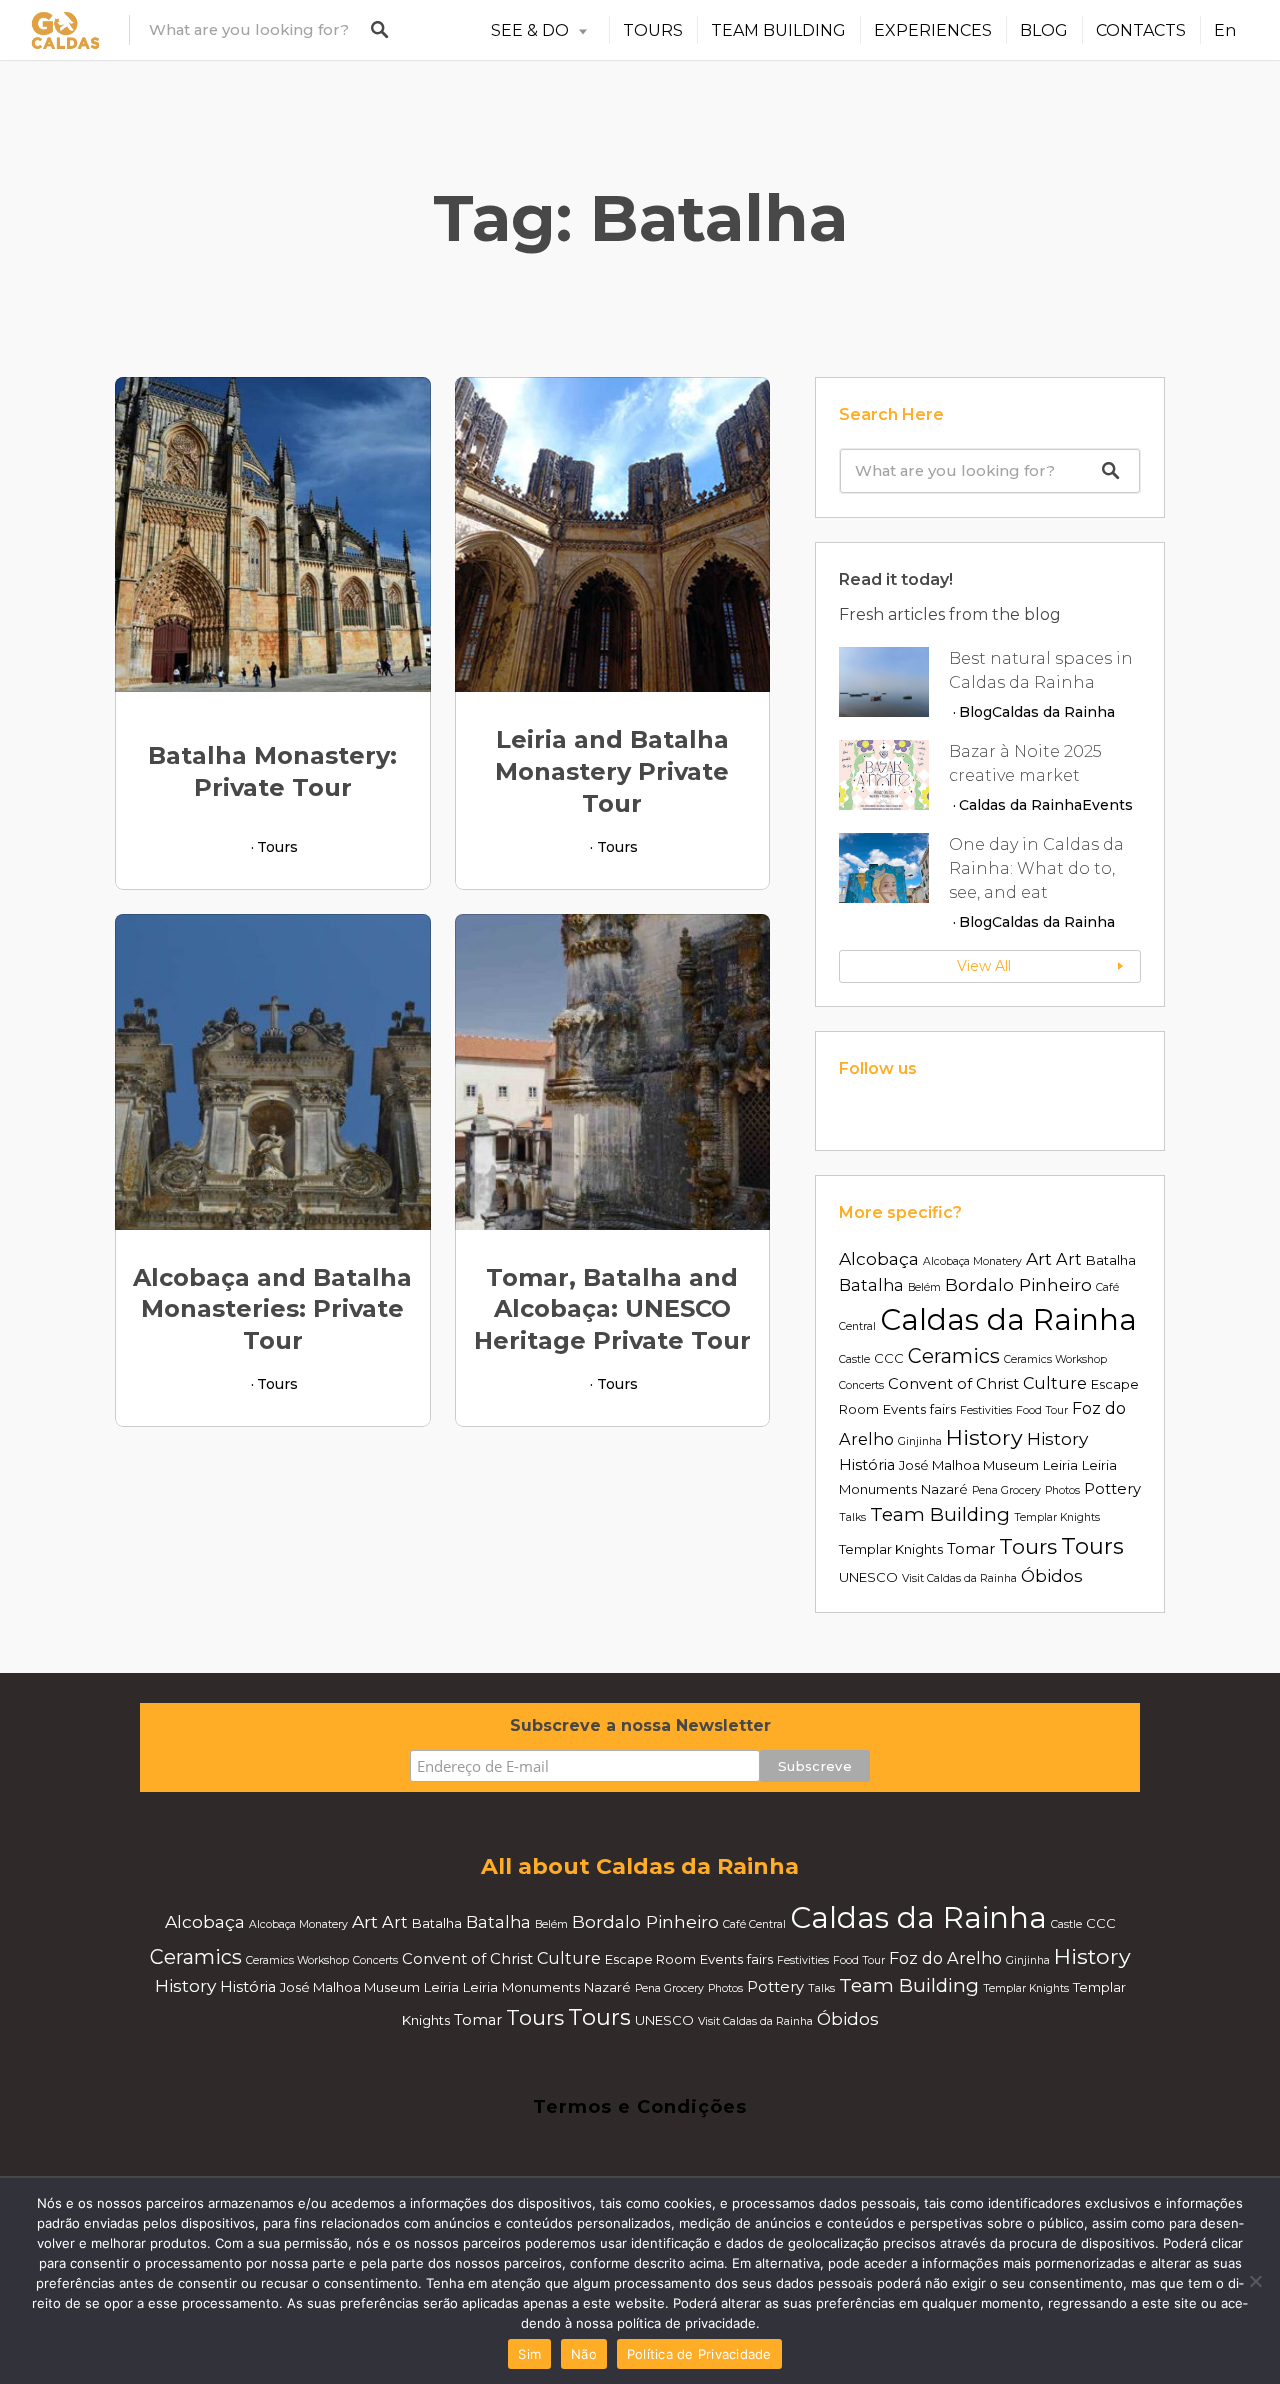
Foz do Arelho (945, 1958)
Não (584, 2354)
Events (1107, 805)
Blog (975, 712)
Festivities (986, 1410)
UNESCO (868, 1577)
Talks (852, 1517)
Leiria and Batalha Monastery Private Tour (612, 771)
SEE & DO (530, 30)
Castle (854, 1359)
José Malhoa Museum (969, 1465)
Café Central (754, 1924)
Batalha (1111, 1260)
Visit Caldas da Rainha (959, 1578)
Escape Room (650, 1959)
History (984, 1437)
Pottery (1112, 1489)
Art (1039, 1258)
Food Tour (1042, 1410)
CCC (889, 1358)
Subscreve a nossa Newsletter (640, 1725)
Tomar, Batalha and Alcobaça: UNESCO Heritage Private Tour (612, 1309)
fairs (943, 1409)
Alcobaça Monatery (972, 1261)
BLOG (1044, 30)
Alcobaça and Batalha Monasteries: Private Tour (272, 1309)
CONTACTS (1141, 30)
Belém (924, 1287)
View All (984, 966)
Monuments (878, 1489)
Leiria (1060, 1465)
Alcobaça (879, 1258)
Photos (1062, 1490)
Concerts (861, 1385)
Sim (529, 2354)
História (867, 1465)
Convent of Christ (953, 1384)
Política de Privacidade (699, 2354)
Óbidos (1052, 1575)
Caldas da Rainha (1053, 712)
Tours (277, 847)
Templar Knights (1057, 1517)
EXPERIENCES (933, 30)
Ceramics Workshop (1055, 1359)
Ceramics (954, 1356)
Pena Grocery (1006, 1490)
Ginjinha (920, 1441)
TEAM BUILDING (778, 30)
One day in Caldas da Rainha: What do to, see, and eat (1036, 868)
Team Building (940, 1514)
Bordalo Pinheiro (1018, 1284)
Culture (1055, 1383)
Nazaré (944, 1489)
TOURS (653, 30)
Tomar (971, 1549)
